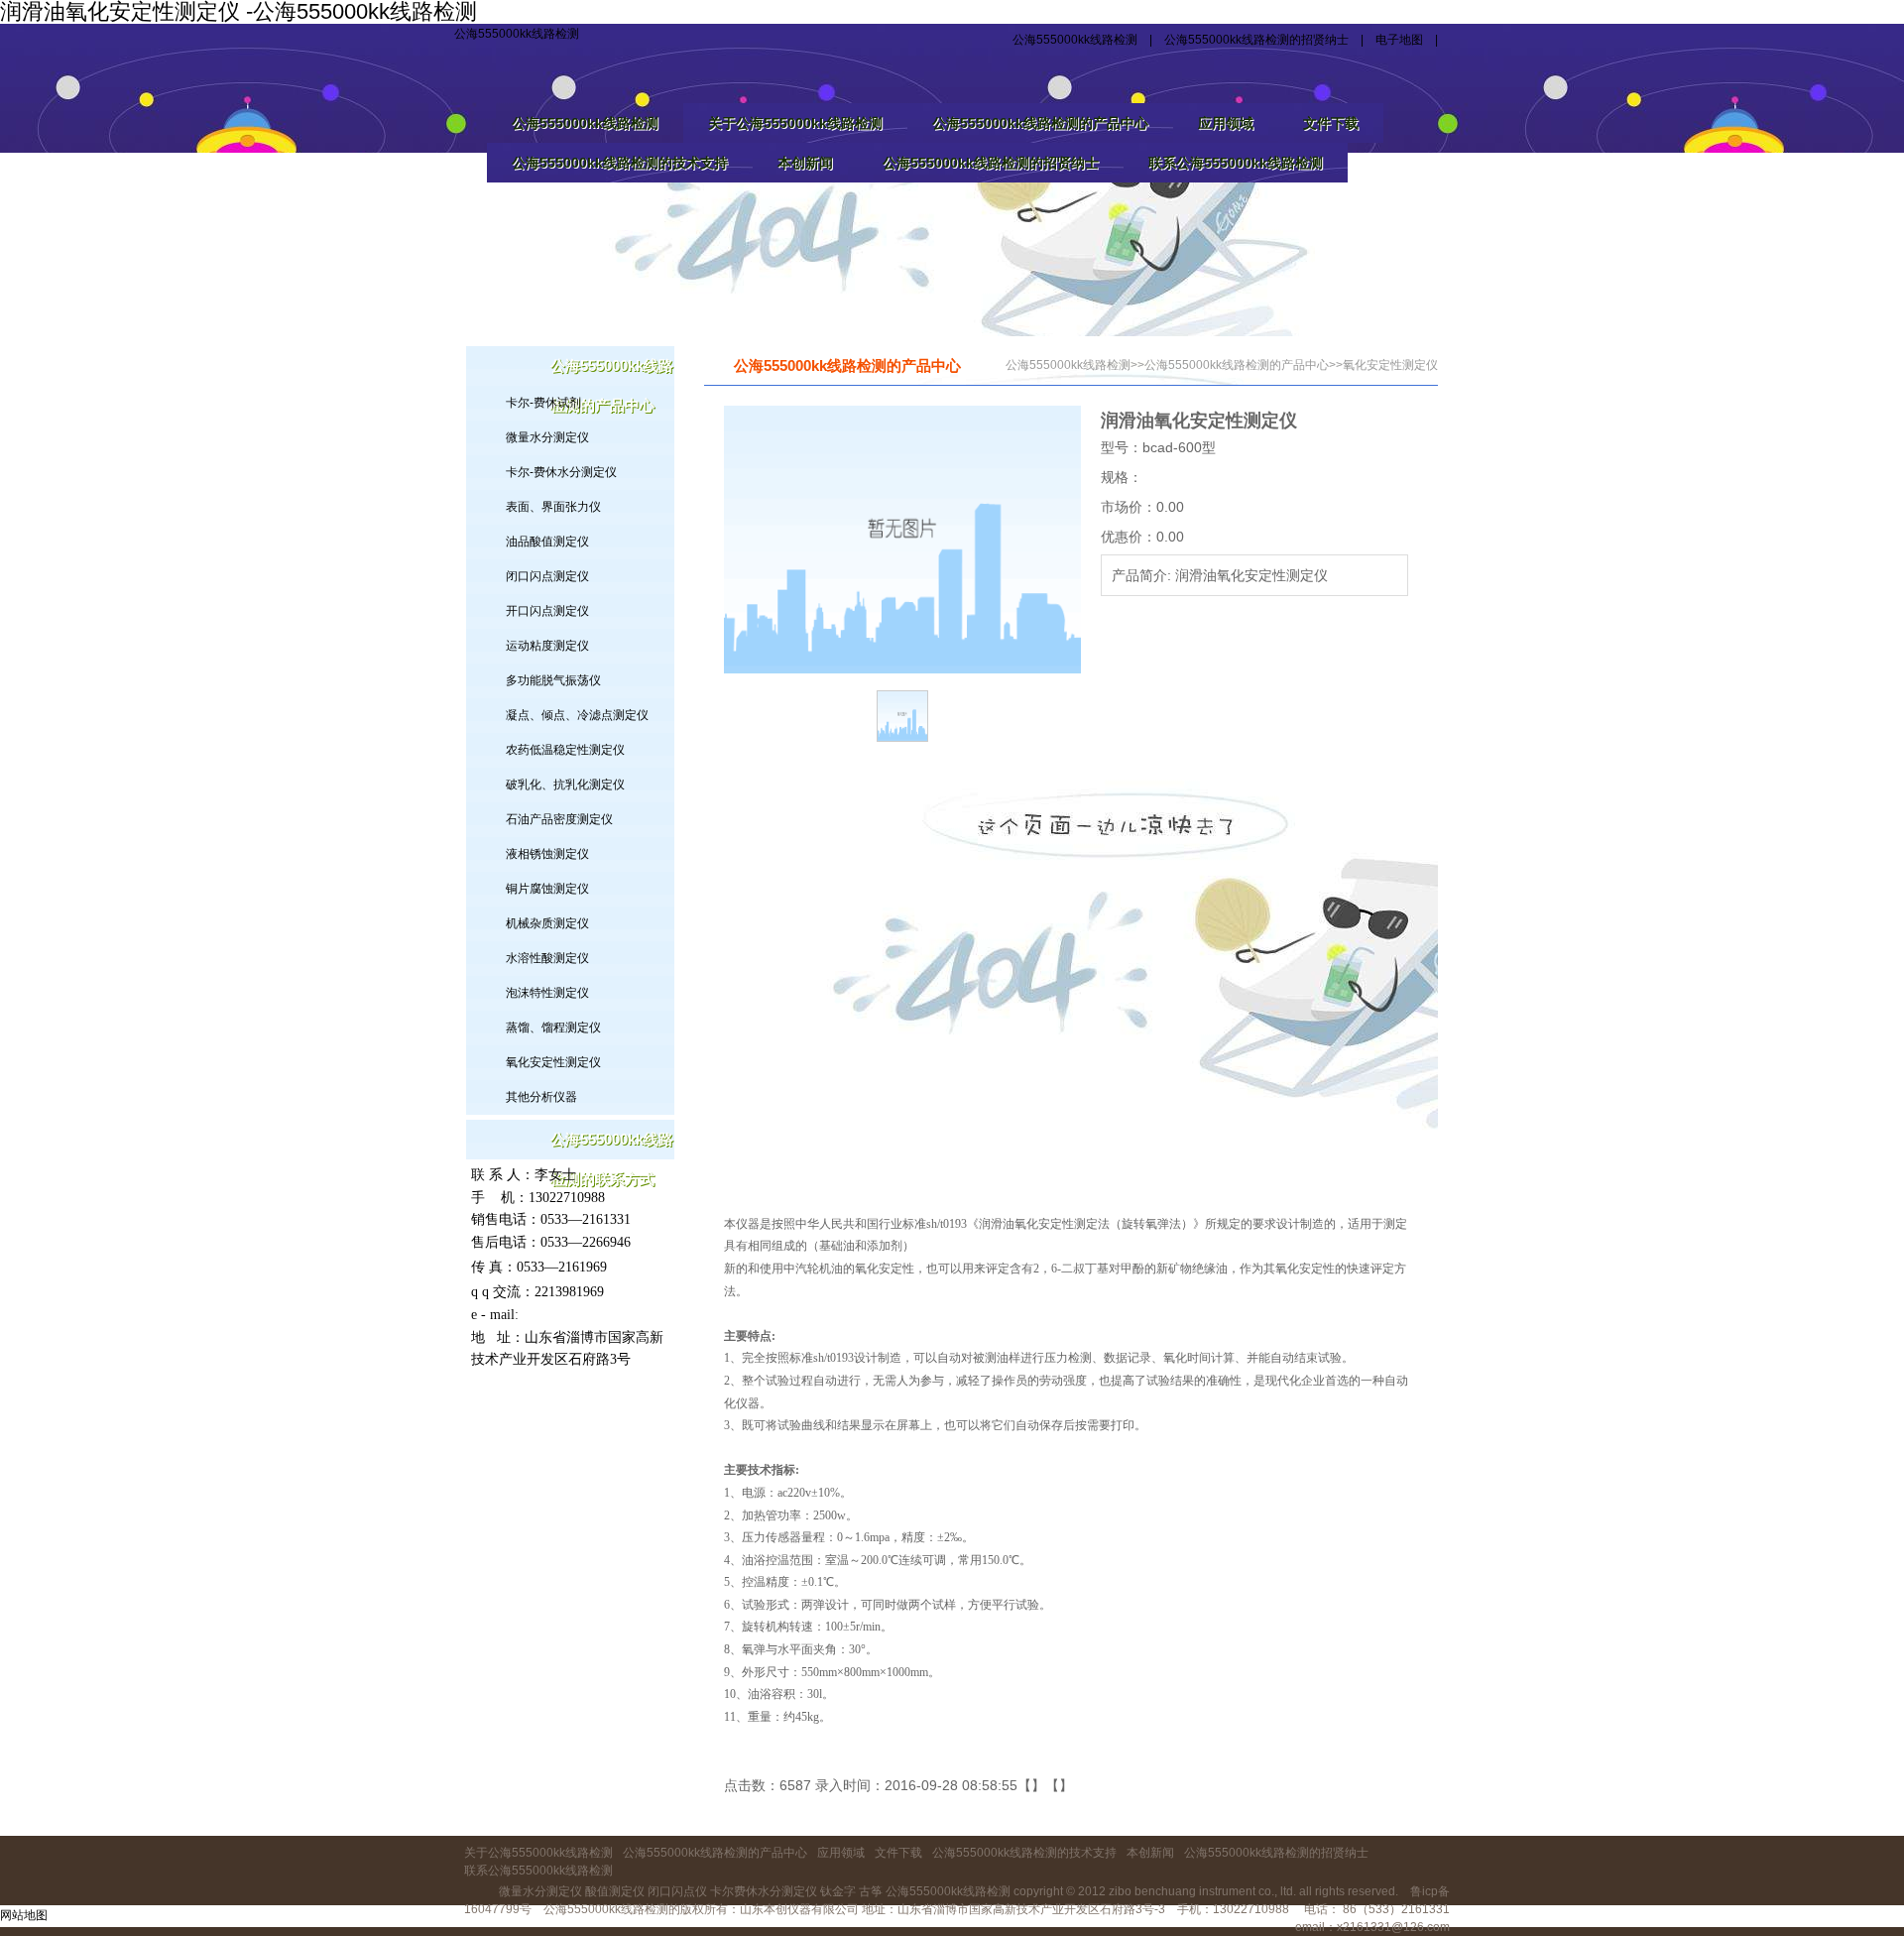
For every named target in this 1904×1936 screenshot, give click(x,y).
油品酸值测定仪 (547, 542)
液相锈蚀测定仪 (547, 854)
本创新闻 (805, 163)
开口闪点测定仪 (547, 611)
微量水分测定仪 (547, 437)
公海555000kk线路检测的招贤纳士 (1256, 40)
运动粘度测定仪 (547, 646)
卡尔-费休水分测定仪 (561, 472)
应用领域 (1226, 123)
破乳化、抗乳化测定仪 (565, 785)
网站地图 (24, 1915)
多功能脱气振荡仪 (553, 680)
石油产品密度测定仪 (559, 819)
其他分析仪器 (541, 1097)
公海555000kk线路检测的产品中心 (1040, 123)
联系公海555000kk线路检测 (1236, 163)
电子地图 (1399, 40)
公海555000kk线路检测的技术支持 (620, 163)
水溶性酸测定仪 (547, 958)
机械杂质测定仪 (547, 923)
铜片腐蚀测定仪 (547, 889)
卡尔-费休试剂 (543, 403)
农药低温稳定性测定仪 (565, 750)
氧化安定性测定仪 (553, 1062)
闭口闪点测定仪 (547, 576)
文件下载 (1331, 123)
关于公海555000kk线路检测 (795, 123)
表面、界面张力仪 (553, 507)
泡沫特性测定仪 (547, 993)
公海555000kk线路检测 (517, 34)
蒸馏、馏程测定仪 (553, 1028)
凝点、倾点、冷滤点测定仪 (577, 715)
